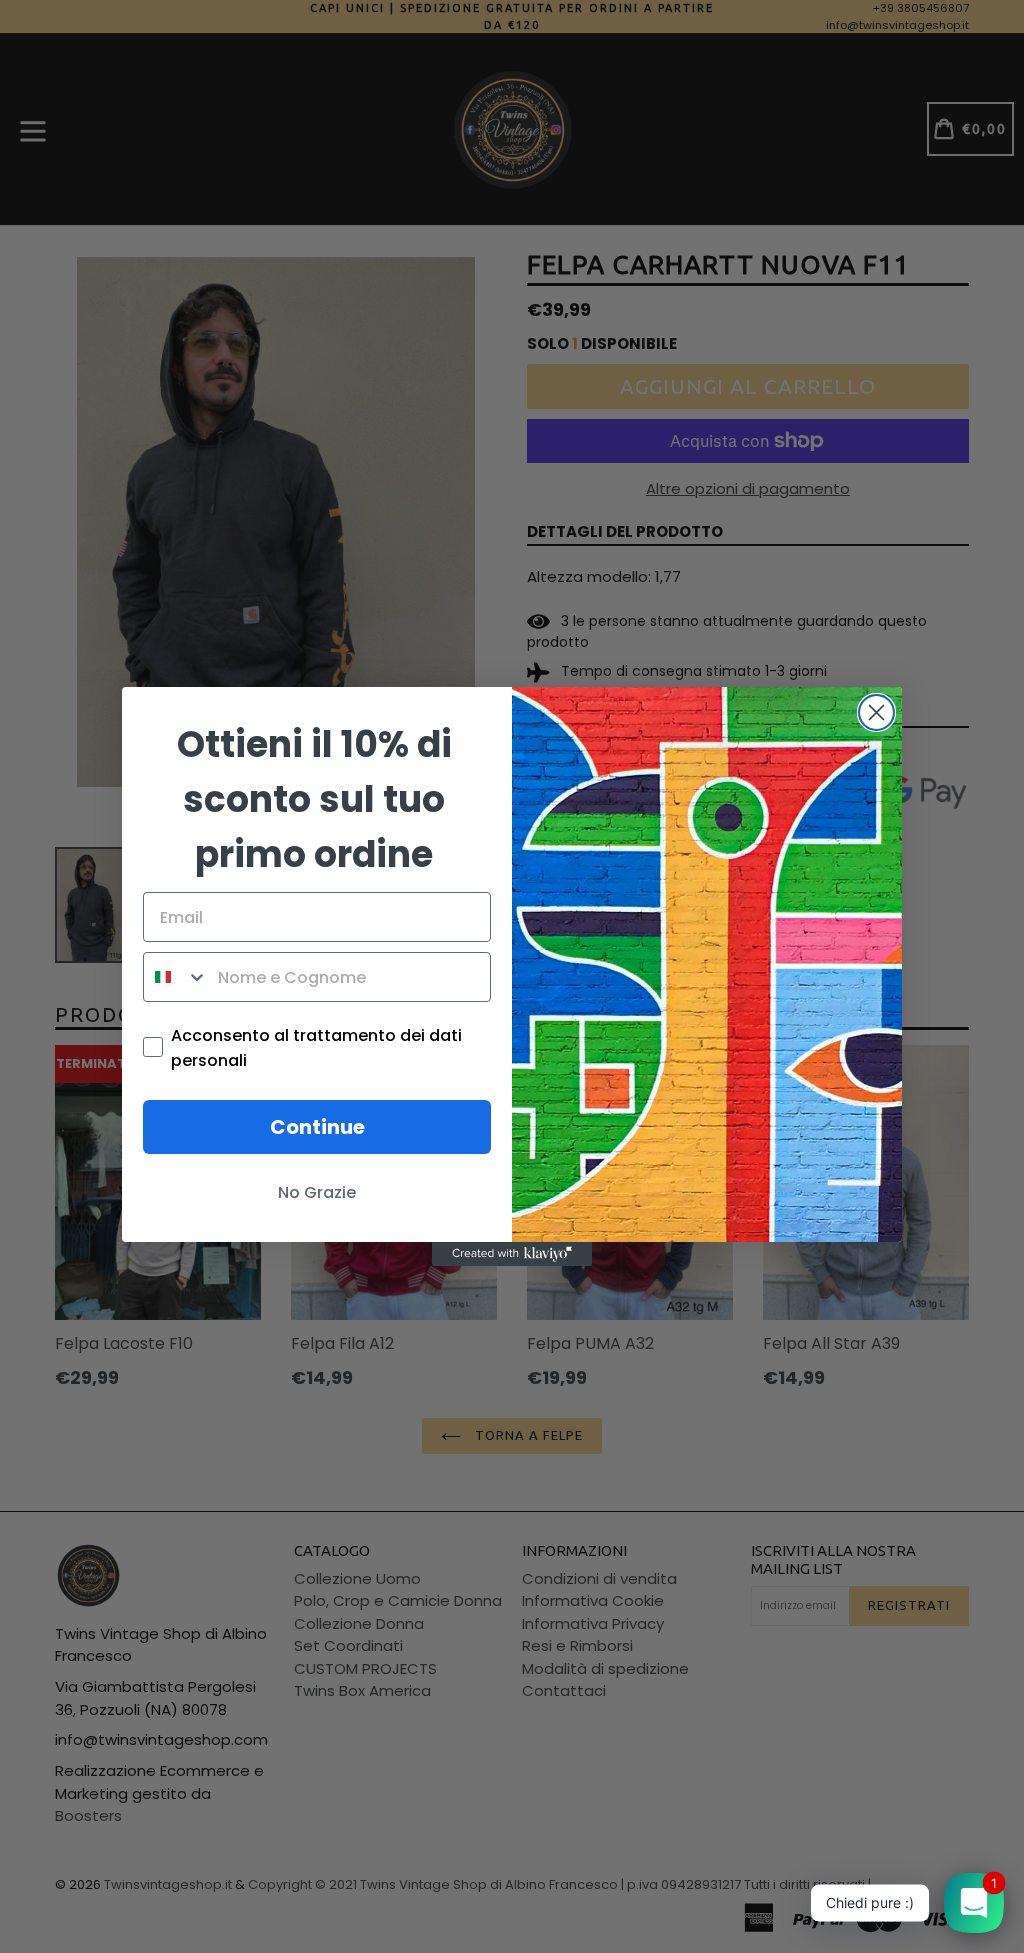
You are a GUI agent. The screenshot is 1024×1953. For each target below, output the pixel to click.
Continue (317, 1127)
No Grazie (317, 1192)
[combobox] (176, 977)
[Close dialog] (876, 712)
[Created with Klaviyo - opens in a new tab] (512, 1254)
